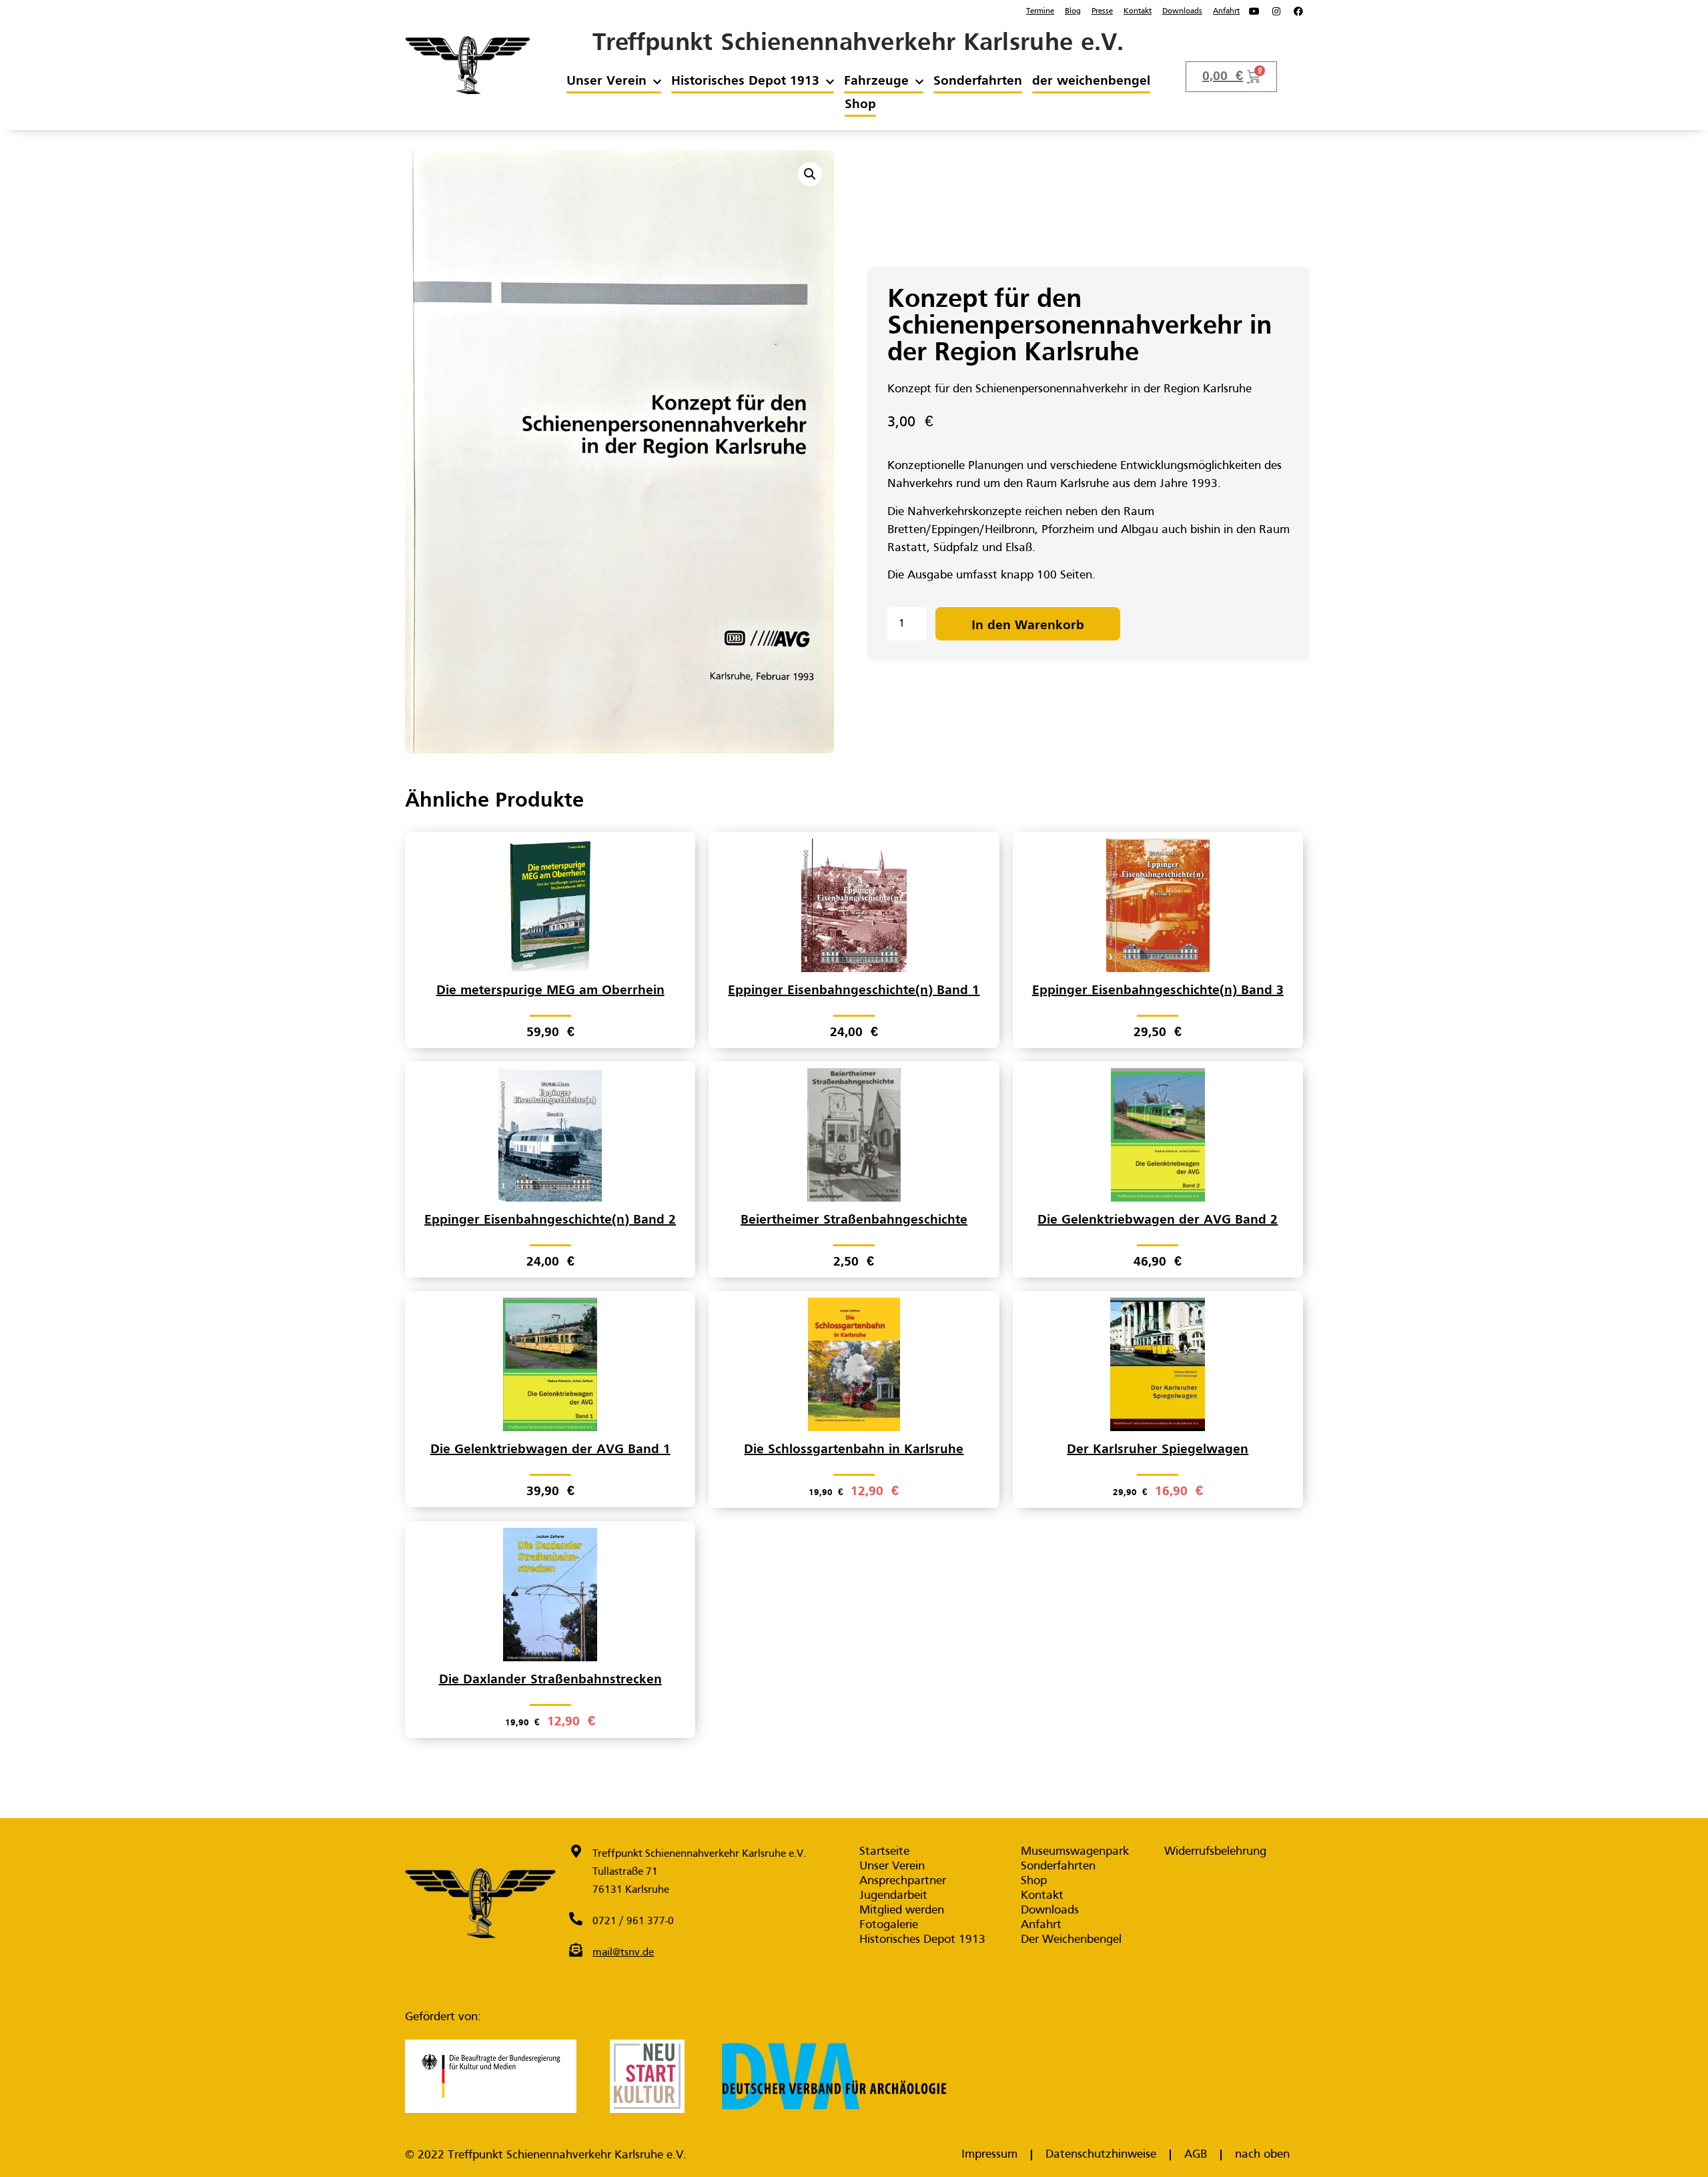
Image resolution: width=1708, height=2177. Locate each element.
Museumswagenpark (1075, 1852)
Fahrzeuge (876, 81)
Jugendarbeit (893, 1896)
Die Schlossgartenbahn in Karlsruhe (854, 1450)
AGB (1196, 2155)
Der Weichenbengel (1071, 1940)
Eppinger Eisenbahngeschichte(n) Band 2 (550, 1220)
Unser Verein (606, 81)
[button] (810, 174)
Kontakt (1138, 11)
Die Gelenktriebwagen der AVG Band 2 (1158, 1220)
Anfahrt (1226, 11)
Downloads (1182, 11)
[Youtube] (1254, 11)
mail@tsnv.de (623, 1953)
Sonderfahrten (978, 81)
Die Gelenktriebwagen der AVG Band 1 (550, 1450)
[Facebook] (1298, 11)
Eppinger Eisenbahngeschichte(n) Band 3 (1158, 991)
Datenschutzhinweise (1101, 2155)
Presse (1102, 11)
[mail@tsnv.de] (576, 1950)
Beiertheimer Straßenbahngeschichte (854, 1220)
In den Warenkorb (1028, 626)
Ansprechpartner (903, 1881)
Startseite (884, 1852)
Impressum (989, 2155)
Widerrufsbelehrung (1215, 1852)
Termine (1040, 11)
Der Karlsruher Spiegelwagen (1158, 1450)
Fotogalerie (889, 1925)
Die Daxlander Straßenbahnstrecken (550, 1680)
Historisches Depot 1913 (745, 81)
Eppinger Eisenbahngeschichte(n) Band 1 (854, 991)
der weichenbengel (1091, 81)
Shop (860, 105)
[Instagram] (1276, 11)
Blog (1073, 11)
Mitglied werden (902, 1910)
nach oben (1262, 2155)
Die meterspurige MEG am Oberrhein (550, 991)
